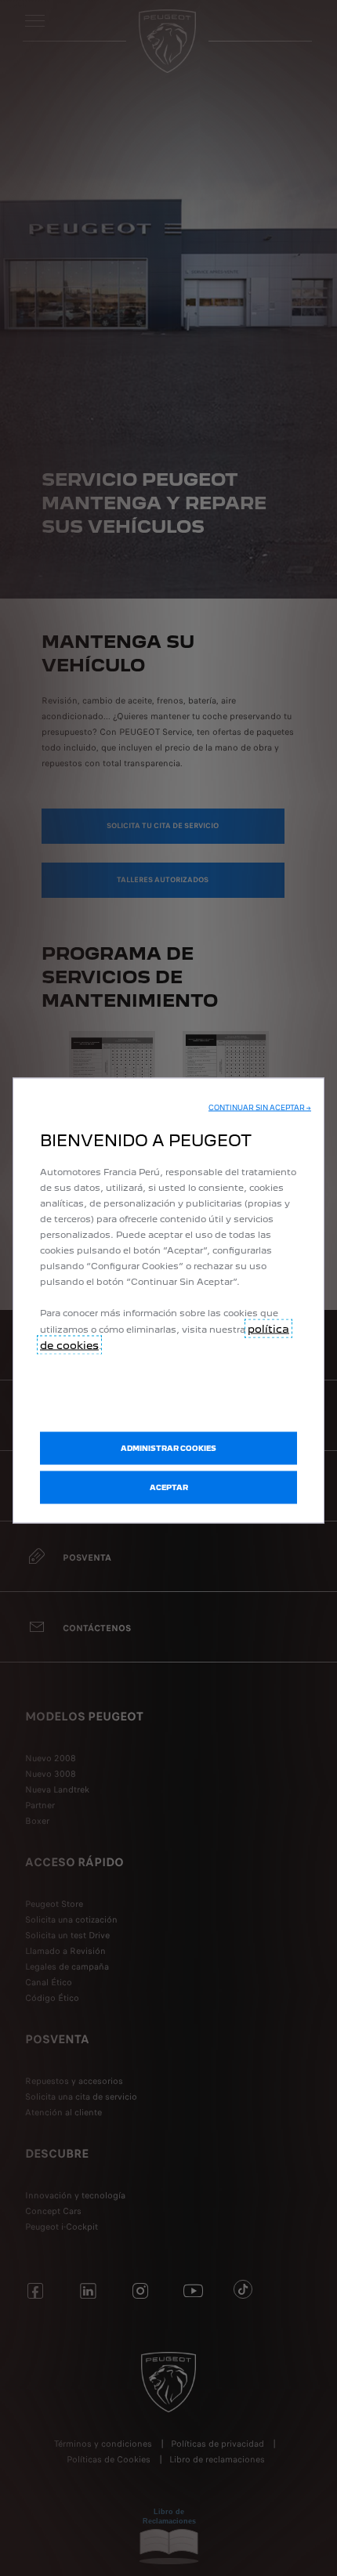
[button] (260, 1108)
